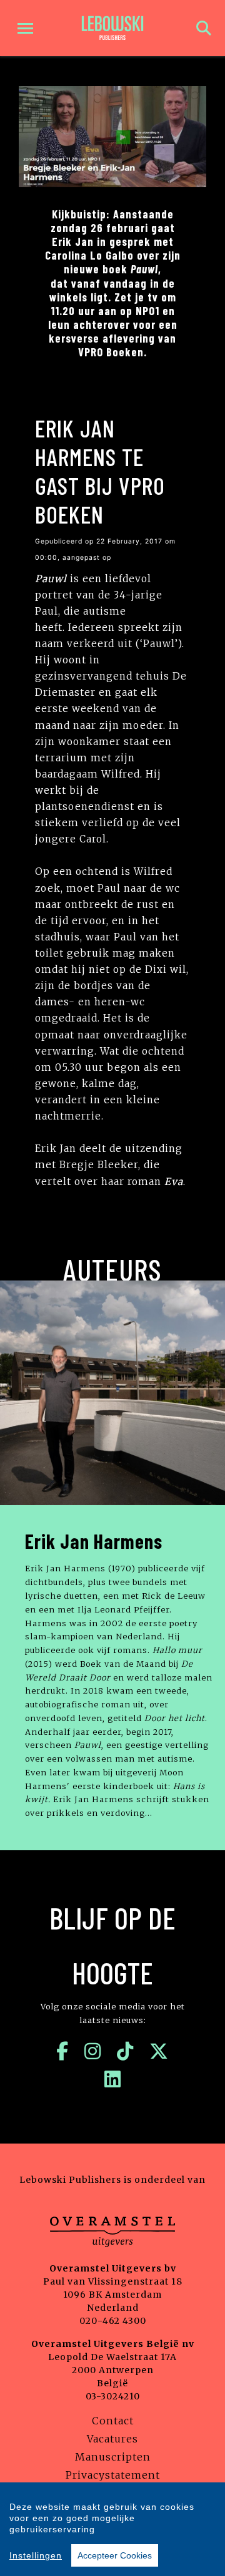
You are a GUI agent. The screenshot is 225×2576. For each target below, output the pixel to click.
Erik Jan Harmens (94, 1541)
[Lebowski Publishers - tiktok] (125, 2051)
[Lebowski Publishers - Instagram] (93, 2051)
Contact (113, 2421)
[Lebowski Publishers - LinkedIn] (113, 2079)
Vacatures (112, 2439)
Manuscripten (113, 2457)
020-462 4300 (113, 2321)
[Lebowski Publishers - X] (159, 2051)
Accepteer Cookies (115, 2555)
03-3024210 (113, 2396)
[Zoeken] (204, 28)
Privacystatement (113, 2475)
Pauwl (51, 579)
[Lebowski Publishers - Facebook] (62, 2051)
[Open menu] (25, 28)
